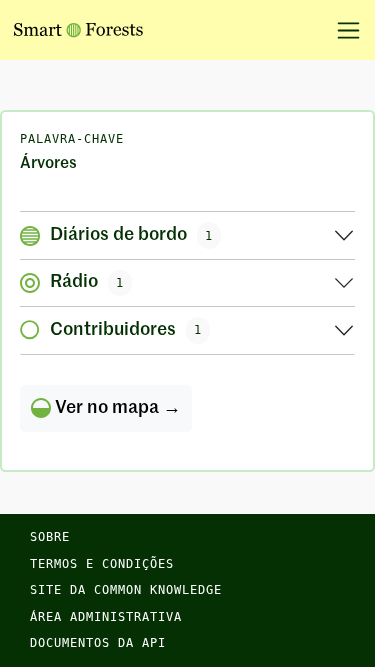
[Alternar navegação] (341, 30)
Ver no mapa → (116, 408)
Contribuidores (126, 330)
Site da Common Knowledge (126, 590)
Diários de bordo (131, 235)
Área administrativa (106, 617)
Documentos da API (98, 643)
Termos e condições (102, 564)
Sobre (50, 537)
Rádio (87, 282)
